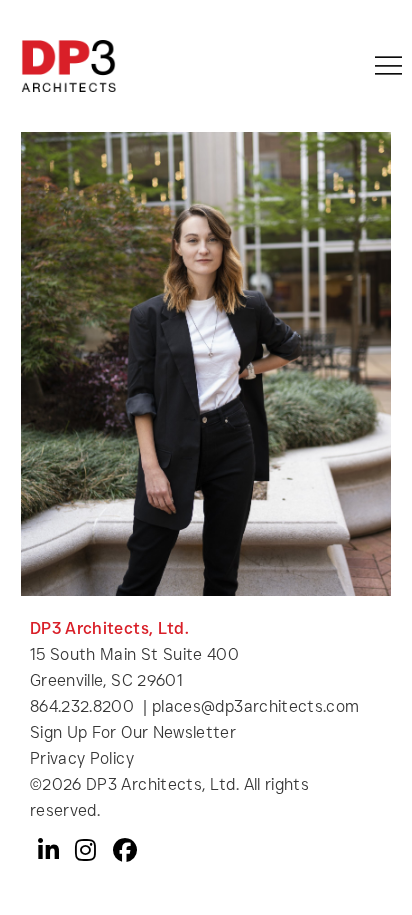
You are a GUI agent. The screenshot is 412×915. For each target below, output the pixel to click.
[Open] (388, 65)
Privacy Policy (82, 758)
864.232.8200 (82, 706)
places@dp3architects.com (256, 706)
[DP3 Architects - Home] (68, 66)
